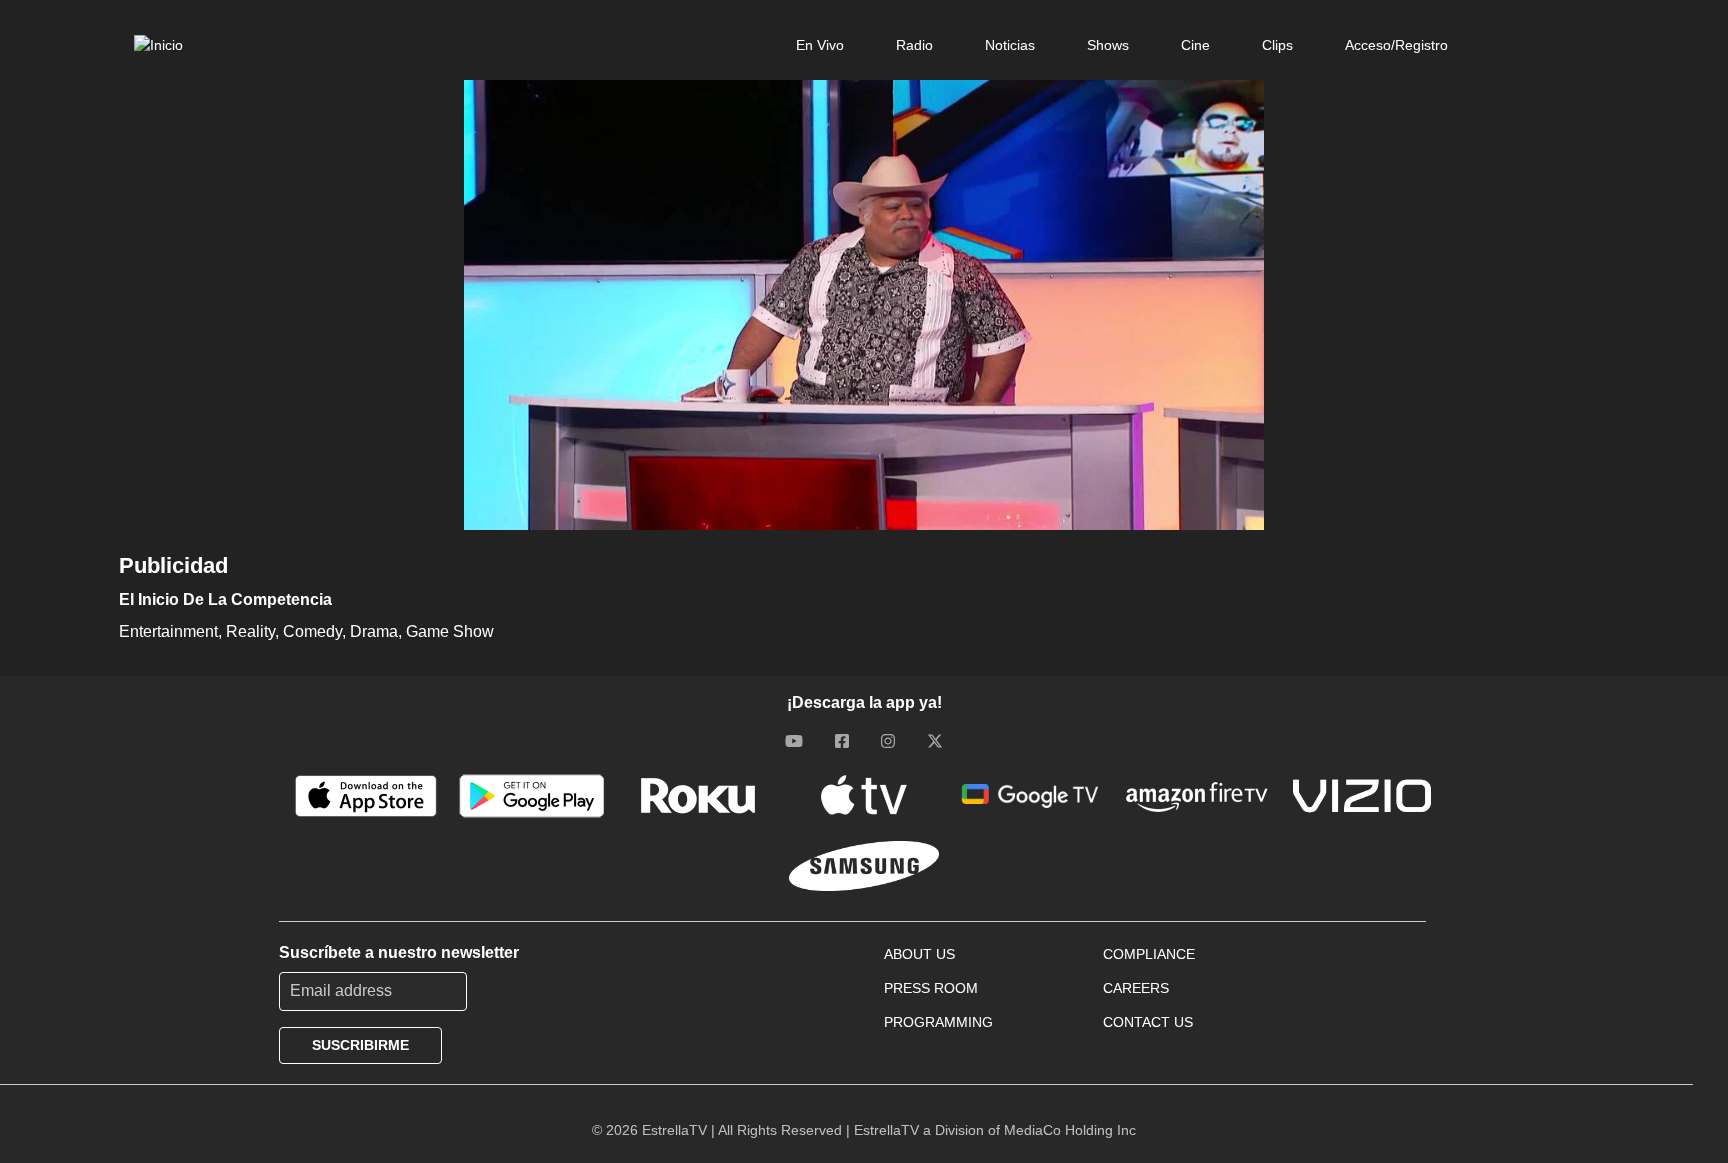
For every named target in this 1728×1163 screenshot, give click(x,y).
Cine (1195, 45)
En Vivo (820, 45)
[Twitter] (935, 741)
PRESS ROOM (931, 988)
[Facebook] (842, 741)
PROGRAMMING (938, 1022)
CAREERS (1136, 988)
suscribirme (360, 1045)
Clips (1277, 45)
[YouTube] (794, 741)
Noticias (1010, 45)
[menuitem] (820, 45)
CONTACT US (1148, 1022)
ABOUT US (919, 954)
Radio (914, 45)
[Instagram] (888, 741)
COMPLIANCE (1149, 954)
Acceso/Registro (1396, 45)
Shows (1108, 45)
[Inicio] (158, 45)
